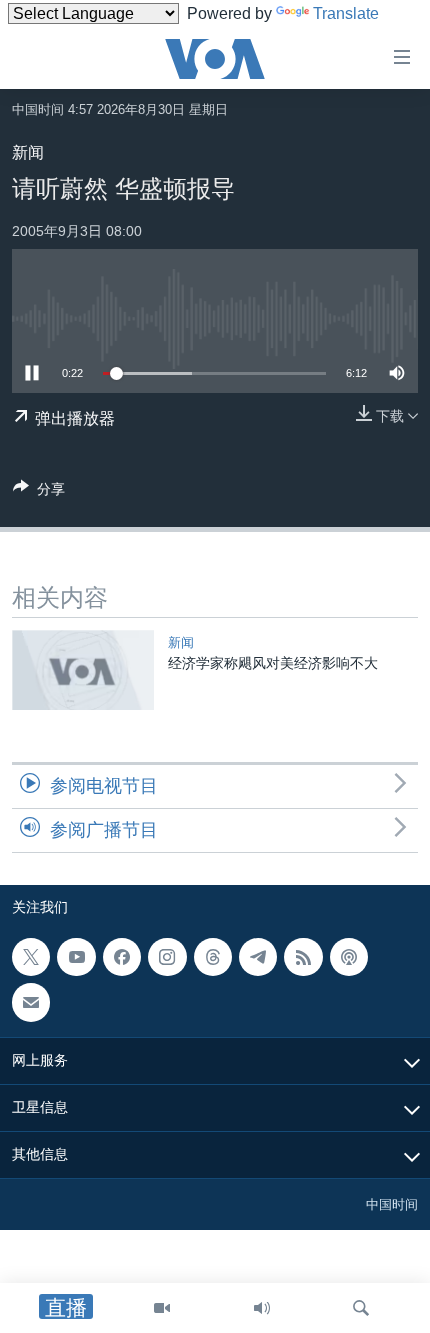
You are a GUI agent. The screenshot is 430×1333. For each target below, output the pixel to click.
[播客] (349, 957)
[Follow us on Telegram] (258, 957)
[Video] (162, 1308)
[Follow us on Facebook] (122, 957)
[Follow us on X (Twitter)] (31, 957)
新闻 (28, 152)
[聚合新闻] (303, 957)
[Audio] (262, 1308)
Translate (346, 13)
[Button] (39, 492)
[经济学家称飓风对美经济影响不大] (83, 670)
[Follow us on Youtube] (76, 957)
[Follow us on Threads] (213, 957)
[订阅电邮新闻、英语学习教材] (31, 1003)
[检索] (361, 1308)
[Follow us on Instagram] (167, 957)
